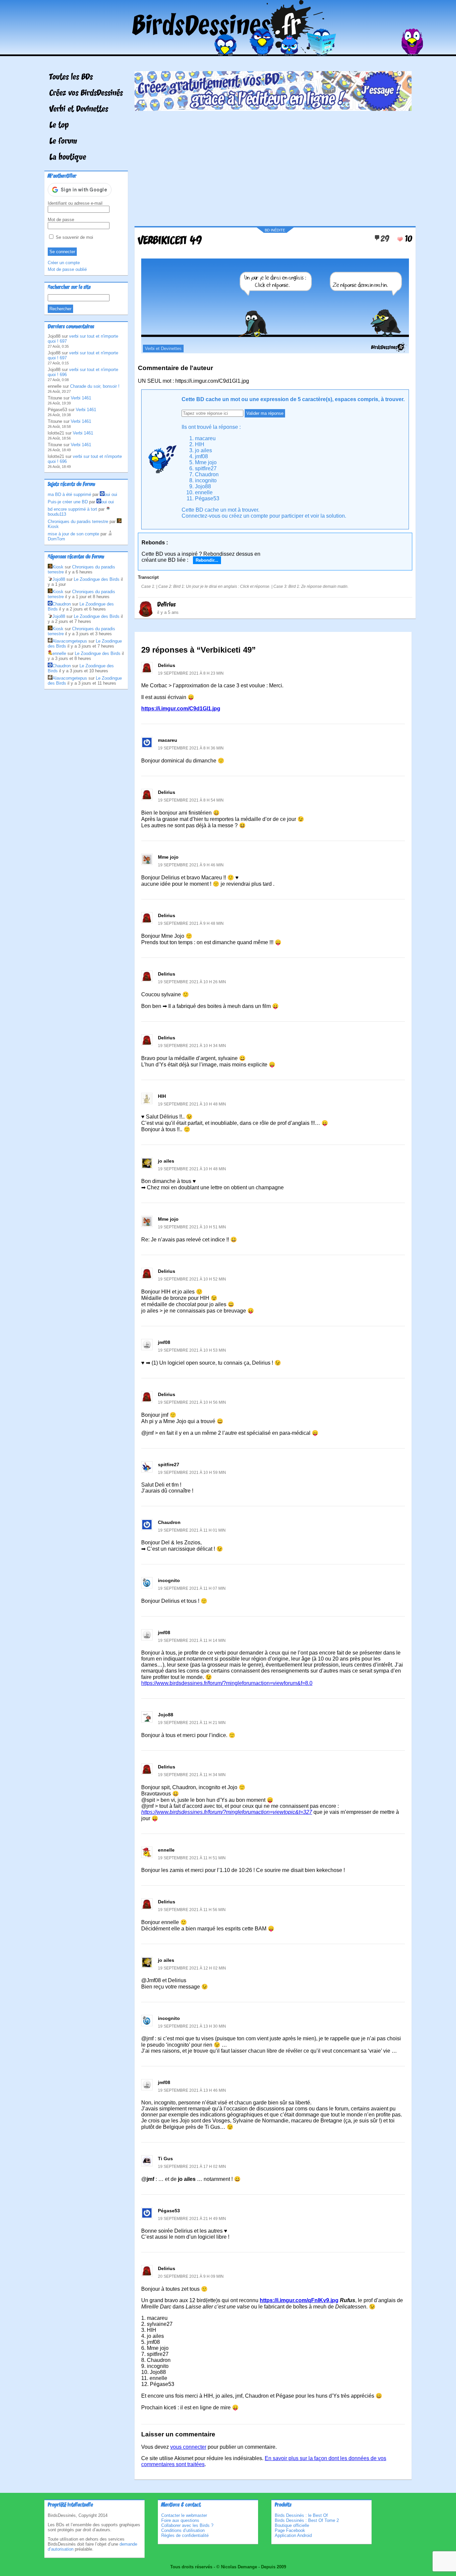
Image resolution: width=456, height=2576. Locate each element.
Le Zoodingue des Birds (97, 579)
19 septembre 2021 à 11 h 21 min (192, 1723)
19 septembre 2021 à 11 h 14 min (192, 1641)
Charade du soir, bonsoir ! (95, 386)
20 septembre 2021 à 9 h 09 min (191, 2276)
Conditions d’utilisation (183, 2530)
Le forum (63, 142)
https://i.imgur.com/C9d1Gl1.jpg (181, 709)
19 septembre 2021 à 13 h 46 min (192, 2090)
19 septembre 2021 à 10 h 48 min (192, 1104)
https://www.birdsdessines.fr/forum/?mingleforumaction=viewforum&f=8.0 (227, 1683)
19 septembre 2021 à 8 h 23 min (191, 673)
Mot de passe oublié (67, 269)
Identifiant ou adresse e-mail (75, 203)
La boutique (68, 158)
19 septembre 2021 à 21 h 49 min (192, 2219)
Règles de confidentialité (185, 2535)
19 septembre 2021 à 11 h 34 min (192, 1775)
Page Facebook (290, 2530)
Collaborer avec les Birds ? (187, 2525)
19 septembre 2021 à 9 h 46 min (191, 865)
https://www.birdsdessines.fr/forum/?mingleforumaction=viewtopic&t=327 (227, 1812)
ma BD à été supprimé (69, 494)
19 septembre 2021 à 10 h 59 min (192, 1473)
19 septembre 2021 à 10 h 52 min (192, 1279)
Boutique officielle (292, 2525)
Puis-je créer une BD (68, 502)
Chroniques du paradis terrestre (78, 522)
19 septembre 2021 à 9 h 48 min (191, 923)
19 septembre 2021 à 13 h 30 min (192, 2026)
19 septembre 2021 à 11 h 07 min (192, 1588)
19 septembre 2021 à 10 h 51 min (192, 1227)
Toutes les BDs (71, 77)
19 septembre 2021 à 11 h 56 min (192, 1910)
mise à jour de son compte (73, 534)
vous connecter (188, 2447)
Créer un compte (64, 263)
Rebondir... (207, 560)
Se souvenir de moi (74, 237)
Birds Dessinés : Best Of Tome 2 (307, 2520)
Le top (59, 126)
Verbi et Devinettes (79, 110)
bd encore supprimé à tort (72, 509)
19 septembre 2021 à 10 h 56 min (192, 1402)
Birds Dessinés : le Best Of (301, 2515)
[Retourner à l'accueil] (228, 51)
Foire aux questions (180, 2520)
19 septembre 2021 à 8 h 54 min (191, 800)
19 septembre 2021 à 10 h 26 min (192, 982)
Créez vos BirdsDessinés (86, 94)
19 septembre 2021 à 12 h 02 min (192, 1968)
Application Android (293, 2535)
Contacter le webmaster (184, 2515)
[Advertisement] (273, 166)
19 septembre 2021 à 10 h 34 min (192, 1046)
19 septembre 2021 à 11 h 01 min (192, 1530)
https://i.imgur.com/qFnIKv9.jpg (299, 2300)
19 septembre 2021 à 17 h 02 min (192, 2167)
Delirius (166, 605)
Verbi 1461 (81, 398)
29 (385, 239)
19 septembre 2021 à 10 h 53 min (192, 1350)
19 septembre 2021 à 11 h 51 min (192, 1858)
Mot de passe (61, 220)
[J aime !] (400, 239)
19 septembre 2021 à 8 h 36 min (191, 748)
